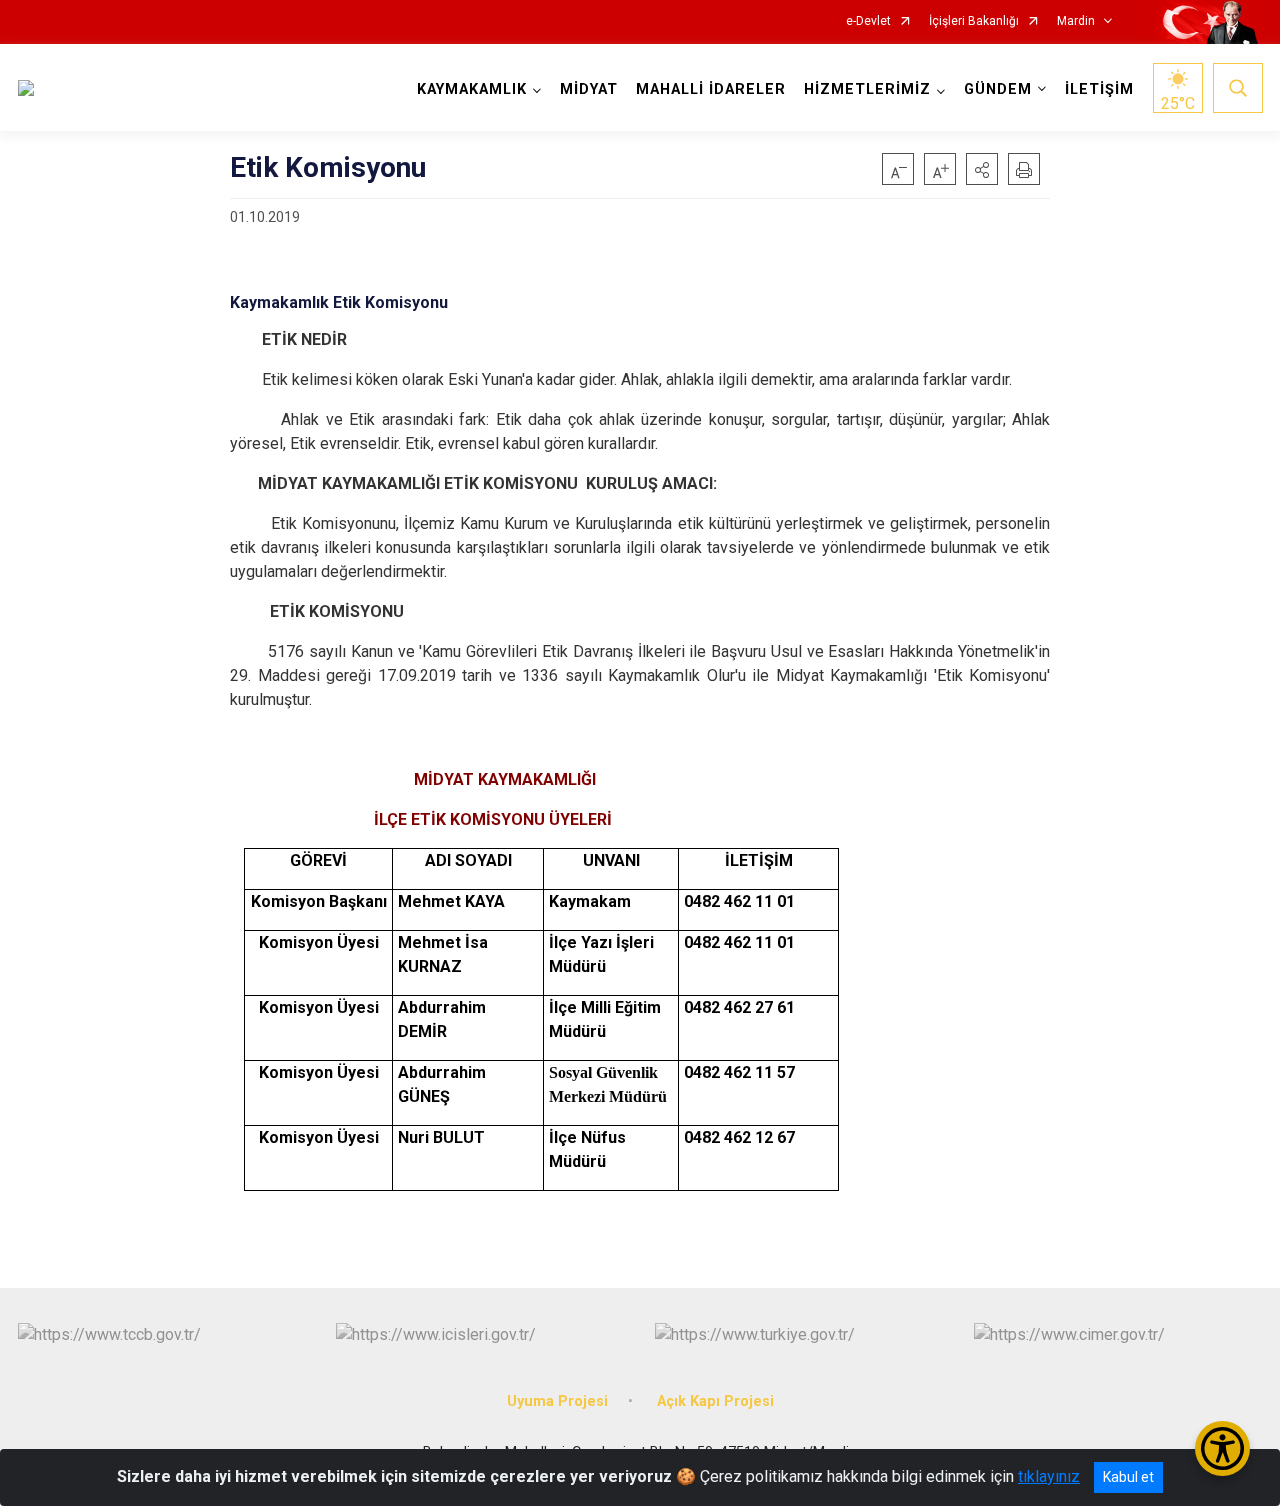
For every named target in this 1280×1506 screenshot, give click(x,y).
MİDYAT (589, 89)
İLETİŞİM (1099, 89)
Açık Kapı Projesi (715, 1401)
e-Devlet (868, 21)
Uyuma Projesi (557, 1401)
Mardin (1076, 21)
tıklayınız (1049, 1476)
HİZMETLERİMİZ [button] (867, 89)
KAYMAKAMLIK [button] (472, 89)
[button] (982, 169)
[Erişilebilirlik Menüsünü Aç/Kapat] (1222, 1448)
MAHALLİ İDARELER (711, 89)
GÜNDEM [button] (998, 89)
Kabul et (1128, 1477)
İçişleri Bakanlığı (974, 21)
